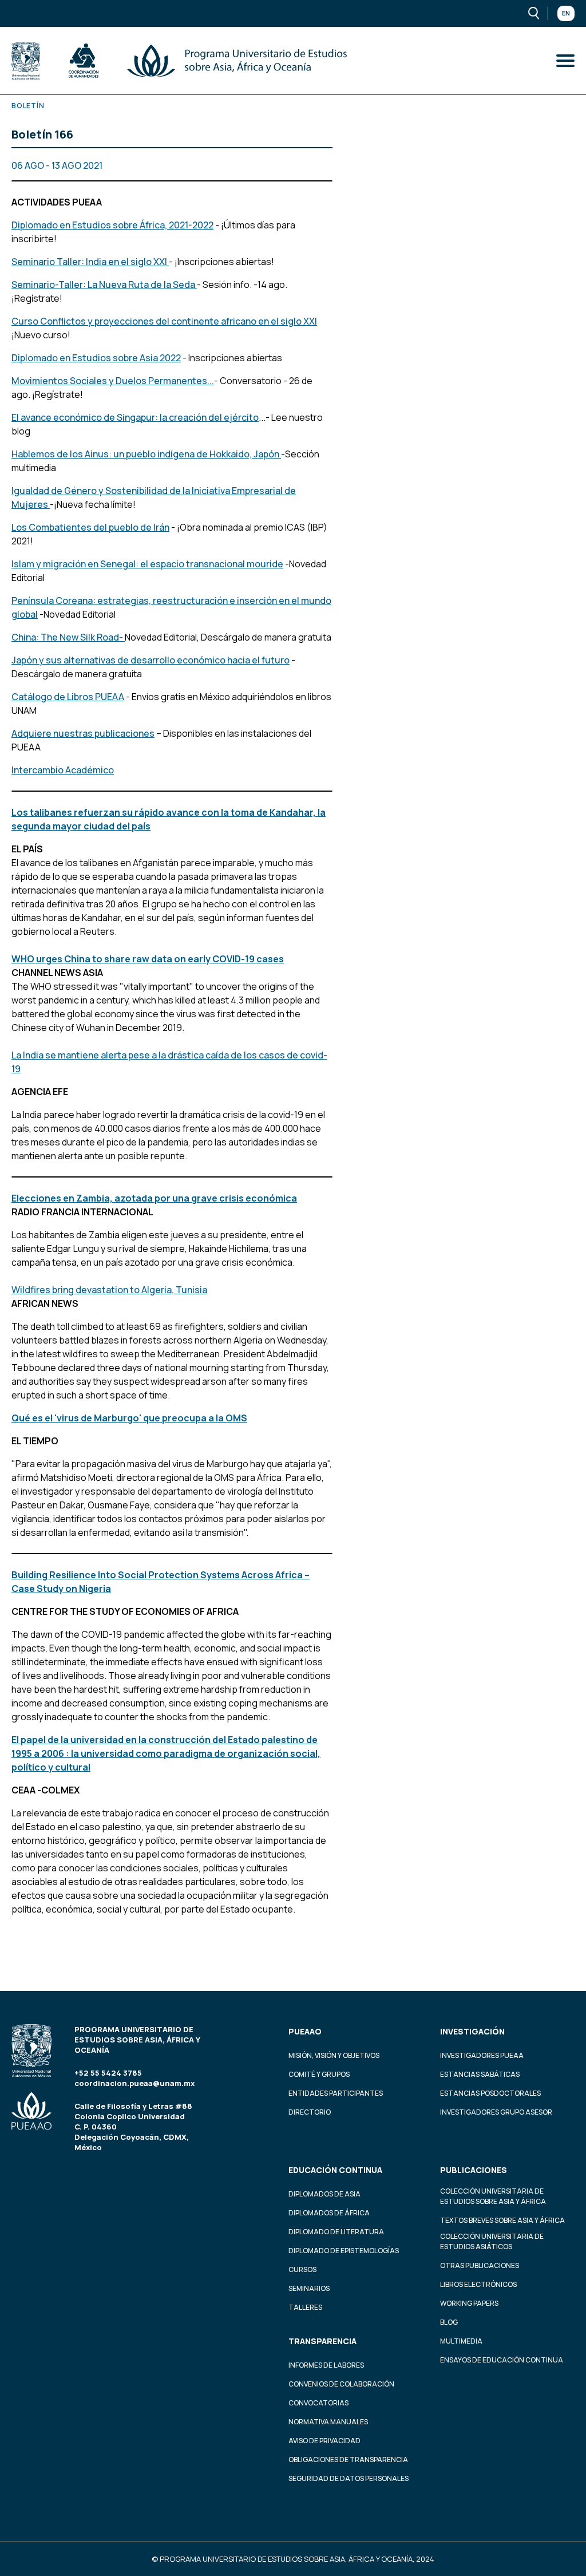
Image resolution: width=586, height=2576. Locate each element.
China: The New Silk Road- (68, 637)
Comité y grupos (319, 2074)
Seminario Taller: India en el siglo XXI (90, 262)
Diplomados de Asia (324, 2194)
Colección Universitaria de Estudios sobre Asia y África (493, 2196)
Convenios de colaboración (341, 2384)
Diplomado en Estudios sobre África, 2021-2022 (112, 225)
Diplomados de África (329, 2213)
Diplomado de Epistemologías (344, 2251)
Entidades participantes (336, 2093)
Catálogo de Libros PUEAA (68, 697)
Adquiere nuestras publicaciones (83, 733)
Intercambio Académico (63, 770)
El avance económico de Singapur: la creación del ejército (135, 417)
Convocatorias (318, 2403)
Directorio (310, 2112)
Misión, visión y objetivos (334, 2055)
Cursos (302, 2269)
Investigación (472, 2031)
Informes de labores (326, 2365)
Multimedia (461, 2341)
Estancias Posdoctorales (490, 2093)
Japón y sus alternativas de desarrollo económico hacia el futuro (151, 660)
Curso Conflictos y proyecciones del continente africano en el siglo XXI (164, 321)
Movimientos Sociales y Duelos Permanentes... (113, 381)
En (566, 13)
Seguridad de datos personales (349, 2478)
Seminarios (309, 2288)
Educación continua (335, 2170)
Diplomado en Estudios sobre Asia (85, 358)
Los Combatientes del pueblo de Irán (90, 527)
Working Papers (469, 2303)
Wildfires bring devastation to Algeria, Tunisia (109, 1290)
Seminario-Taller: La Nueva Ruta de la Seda (104, 285)
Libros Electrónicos (478, 2284)
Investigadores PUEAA (482, 2055)
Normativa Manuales (328, 2422)
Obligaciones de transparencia (348, 2460)
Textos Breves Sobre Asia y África (502, 2220)
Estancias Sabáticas (480, 2074)
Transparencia (322, 2341)
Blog (449, 2322)
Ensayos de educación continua (502, 2360)
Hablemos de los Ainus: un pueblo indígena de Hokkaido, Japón (145, 454)
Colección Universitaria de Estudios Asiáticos (492, 2241)
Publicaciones (474, 2170)
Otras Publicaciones (480, 2265)
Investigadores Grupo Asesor (496, 2112)
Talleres (305, 2307)
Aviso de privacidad (324, 2441)
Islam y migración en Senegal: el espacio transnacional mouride (147, 564)
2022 (169, 358)
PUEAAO (305, 2031)
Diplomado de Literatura (336, 2232)
